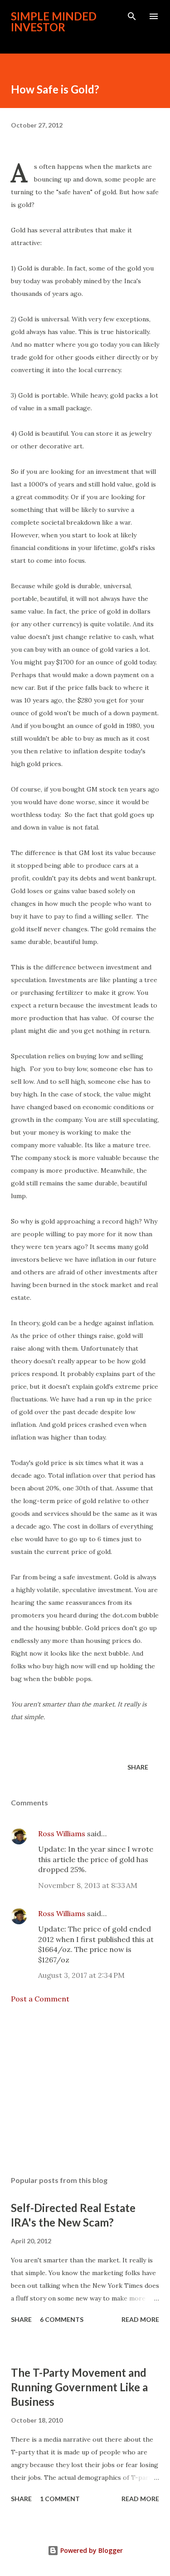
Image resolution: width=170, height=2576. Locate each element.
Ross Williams (62, 1834)
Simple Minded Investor (54, 22)
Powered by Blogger (91, 2550)
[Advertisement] (85, 2090)
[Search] (132, 16)
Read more (140, 2319)
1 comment (60, 2499)
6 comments (62, 2319)
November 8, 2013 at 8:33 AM (88, 1885)
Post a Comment (40, 1999)
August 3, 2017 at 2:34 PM (81, 1975)
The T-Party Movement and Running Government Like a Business (79, 2387)
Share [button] (138, 1767)
